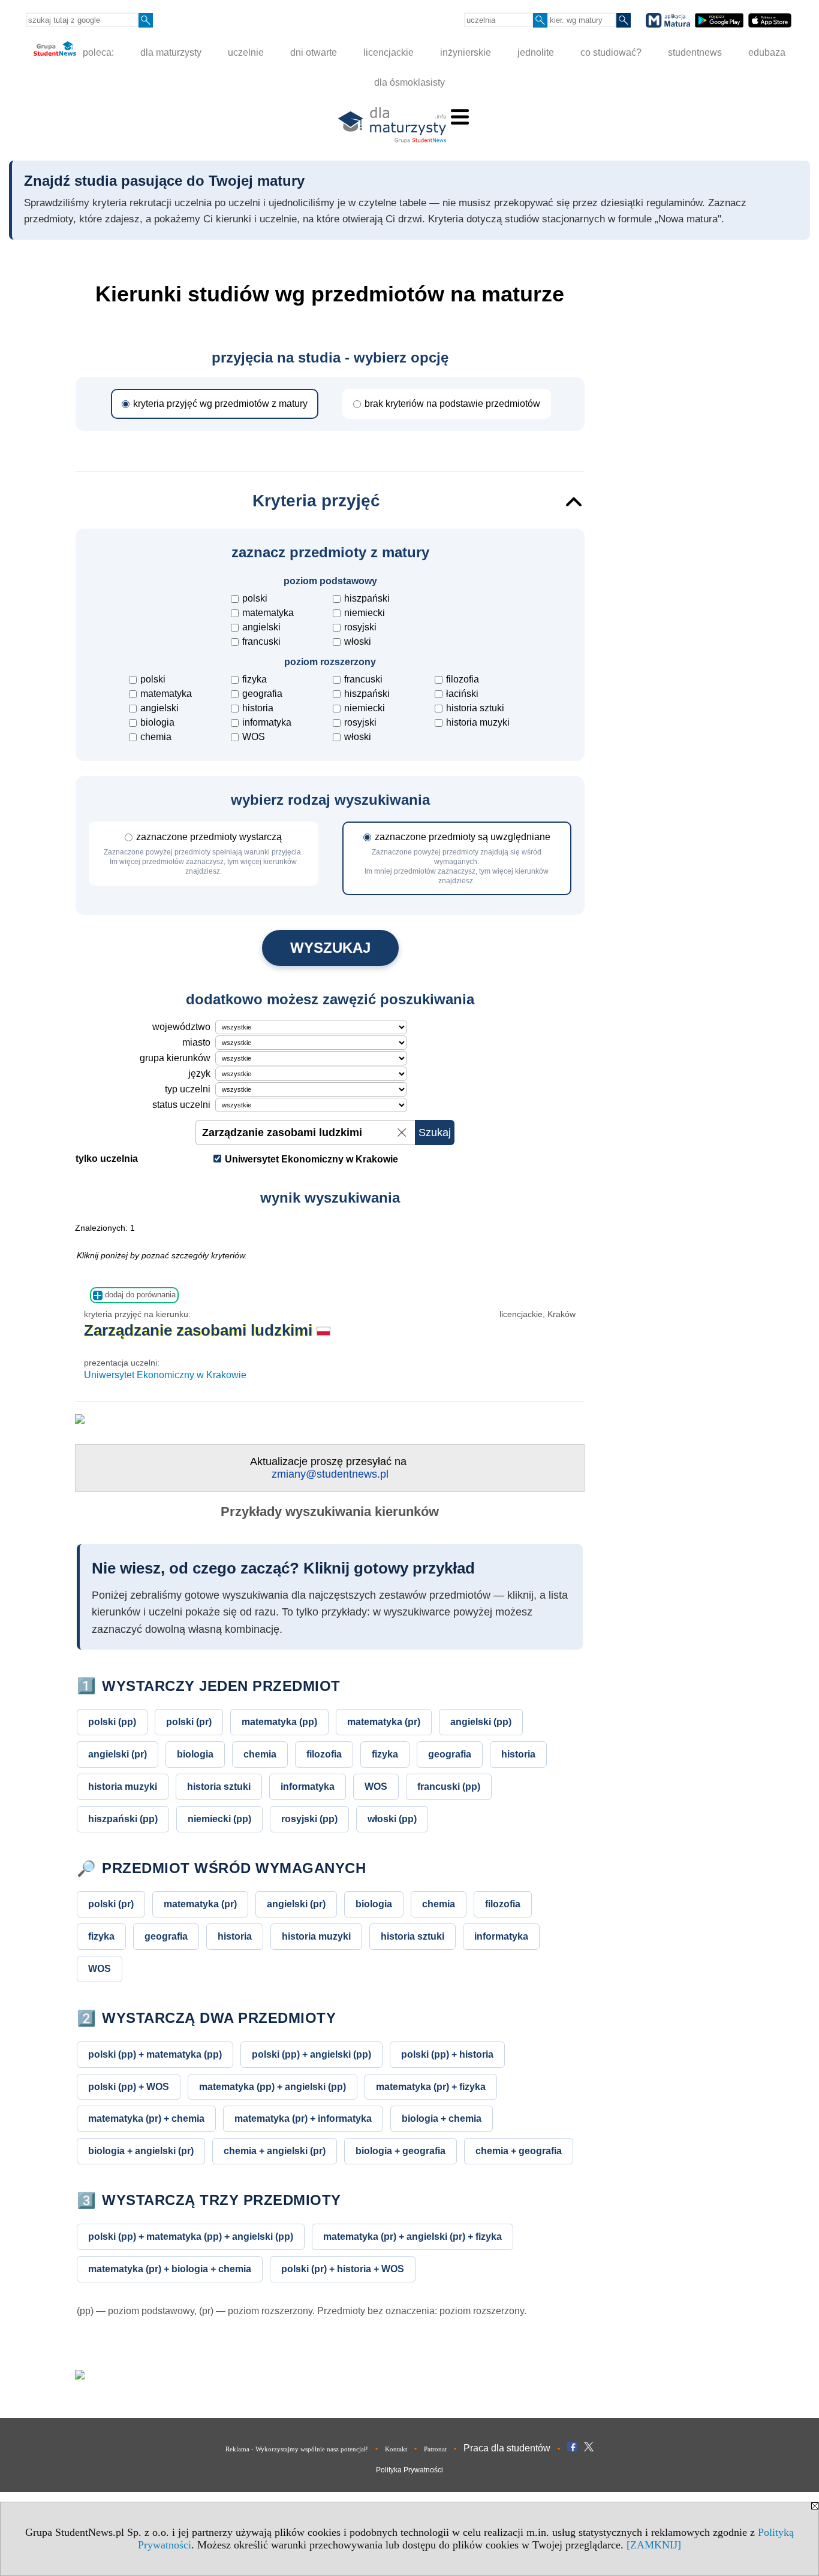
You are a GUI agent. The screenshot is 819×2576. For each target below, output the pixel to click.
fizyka (255, 679)
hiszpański (367, 598)
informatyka (267, 722)
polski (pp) (112, 1722)
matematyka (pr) (384, 1722)
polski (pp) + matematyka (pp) (155, 2054)
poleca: (97, 52)
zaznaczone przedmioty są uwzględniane (457, 858)
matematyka (268, 613)
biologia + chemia (442, 2118)
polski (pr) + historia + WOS (343, 2269)
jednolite (536, 52)
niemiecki (365, 613)
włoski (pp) (392, 1819)
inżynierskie (466, 52)
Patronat (435, 2449)
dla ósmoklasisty (409, 82)
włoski (358, 641)
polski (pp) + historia (447, 2054)
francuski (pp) (449, 1786)
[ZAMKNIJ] (654, 2545)
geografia (262, 694)
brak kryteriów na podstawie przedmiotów (452, 404)
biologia (157, 722)
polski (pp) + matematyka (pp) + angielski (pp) (191, 2236)
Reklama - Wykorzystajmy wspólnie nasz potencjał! (297, 2449)
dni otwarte (314, 52)
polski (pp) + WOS (129, 2086)
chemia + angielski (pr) (275, 2151)
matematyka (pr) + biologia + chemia (170, 2269)
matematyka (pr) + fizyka (431, 2086)
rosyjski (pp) (309, 1819)
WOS (254, 737)
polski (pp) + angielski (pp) (311, 2054)
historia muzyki (478, 722)
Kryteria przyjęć (316, 501)
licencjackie (389, 52)
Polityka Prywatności (409, 2470)
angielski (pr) (118, 1754)
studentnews (695, 52)
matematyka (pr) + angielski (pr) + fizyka (412, 2236)
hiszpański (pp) (123, 1819)
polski (255, 598)
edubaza (767, 52)
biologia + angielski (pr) (141, 2151)
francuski (261, 641)
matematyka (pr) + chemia (146, 2118)
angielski (261, 627)
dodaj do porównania (139, 1295)
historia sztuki (475, 708)
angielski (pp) (481, 1722)
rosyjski (360, 627)
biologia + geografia (401, 2151)
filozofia (463, 679)
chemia (156, 737)
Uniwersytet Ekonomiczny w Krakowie (165, 1375)
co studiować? (611, 52)
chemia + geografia (519, 2151)
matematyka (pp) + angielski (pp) (273, 2086)
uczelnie (246, 52)
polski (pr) (189, 1722)
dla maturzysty (171, 52)
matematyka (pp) (279, 1722)
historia (258, 708)
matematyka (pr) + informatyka (303, 2118)
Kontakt (396, 2449)
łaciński (462, 694)
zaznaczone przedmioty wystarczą (203, 854)
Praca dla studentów (507, 2448)
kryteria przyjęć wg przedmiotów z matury (220, 404)
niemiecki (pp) (219, 1819)
